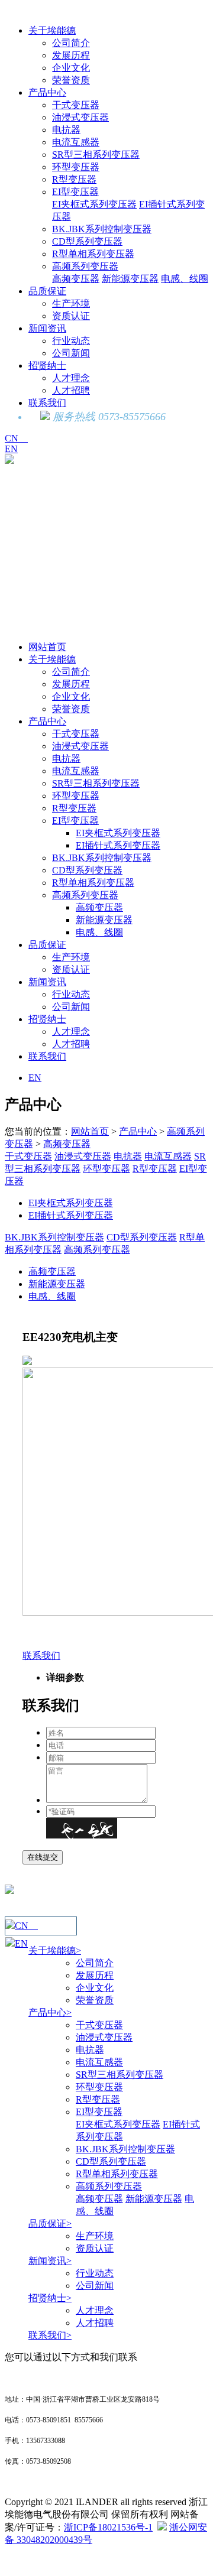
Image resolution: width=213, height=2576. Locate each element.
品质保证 (47, 291)
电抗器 (66, 130)
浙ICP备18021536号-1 (108, 2527)
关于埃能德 (52, 30)
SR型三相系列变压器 (96, 155)
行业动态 (71, 341)
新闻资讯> (50, 2261)
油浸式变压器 (80, 117)
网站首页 (47, 647)
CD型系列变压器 (87, 241)
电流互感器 (76, 142)
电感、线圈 (185, 279)
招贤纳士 (47, 366)
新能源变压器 (130, 279)
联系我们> (50, 2335)
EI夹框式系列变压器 (94, 204)
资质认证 (71, 316)
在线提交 (43, 1857)
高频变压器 (76, 279)
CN (16, 438)
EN (11, 449)
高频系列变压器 (85, 266)
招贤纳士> (50, 2298)
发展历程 (71, 55)
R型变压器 (74, 179)
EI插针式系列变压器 (118, 845)
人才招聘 (71, 390)
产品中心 (47, 92)
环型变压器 (76, 167)
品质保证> (50, 2223)
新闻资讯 (47, 328)
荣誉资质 (71, 80)
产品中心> (50, 2013)
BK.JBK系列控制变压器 (102, 229)
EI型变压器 (75, 192)
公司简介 (71, 43)
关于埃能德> (55, 1950)
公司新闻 (71, 353)
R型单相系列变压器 (93, 254)
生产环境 (71, 303)
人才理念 (71, 378)
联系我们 (47, 403)
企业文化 (71, 68)
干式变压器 (76, 105)
